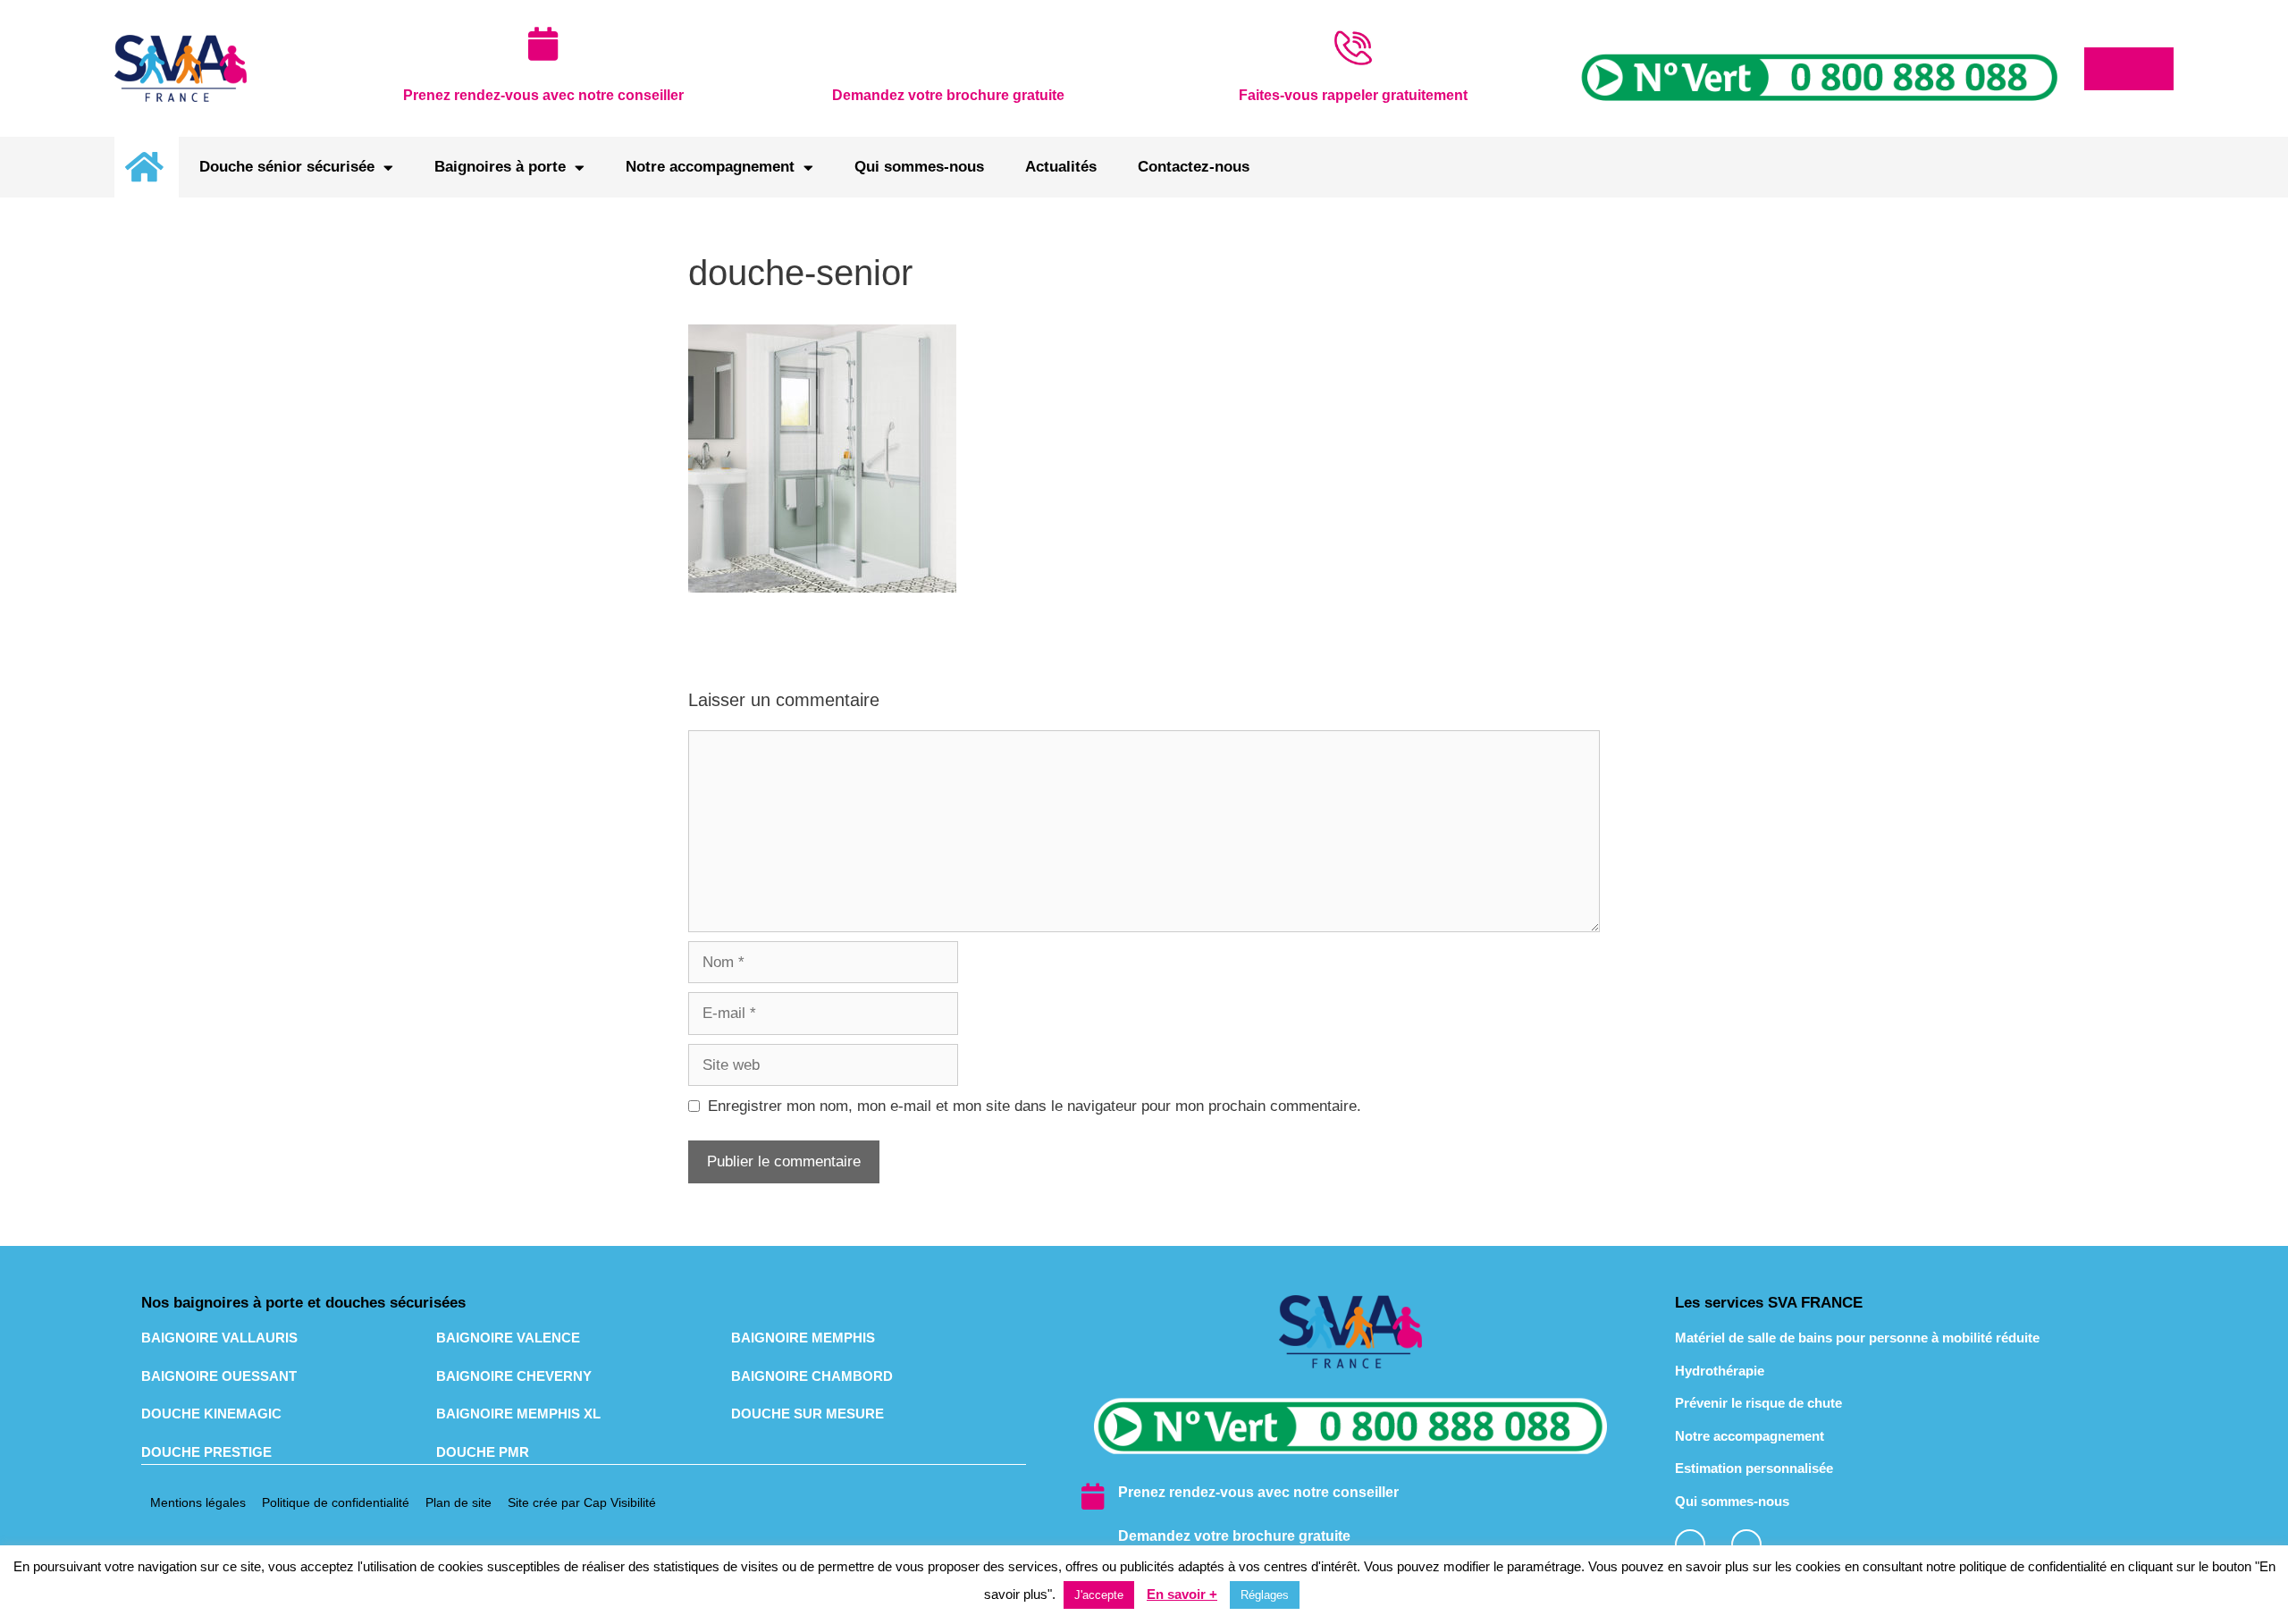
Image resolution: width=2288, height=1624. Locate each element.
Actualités (1061, 167)
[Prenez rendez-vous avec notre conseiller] (1093, 1497)
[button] (2129, 69)
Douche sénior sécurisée (287, 167)
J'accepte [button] (1099, 1595)
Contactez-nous (1194, 167)
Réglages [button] (1265, 1595)
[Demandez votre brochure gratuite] (1093, 1540)
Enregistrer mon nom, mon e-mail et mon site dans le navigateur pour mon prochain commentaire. (1035, 1106)
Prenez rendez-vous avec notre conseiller (1258, 1492)
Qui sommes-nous (919, 167)
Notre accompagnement (710, 167)
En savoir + (1182, 1594)
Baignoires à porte (500, 167)
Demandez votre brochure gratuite (1234, 1536)
